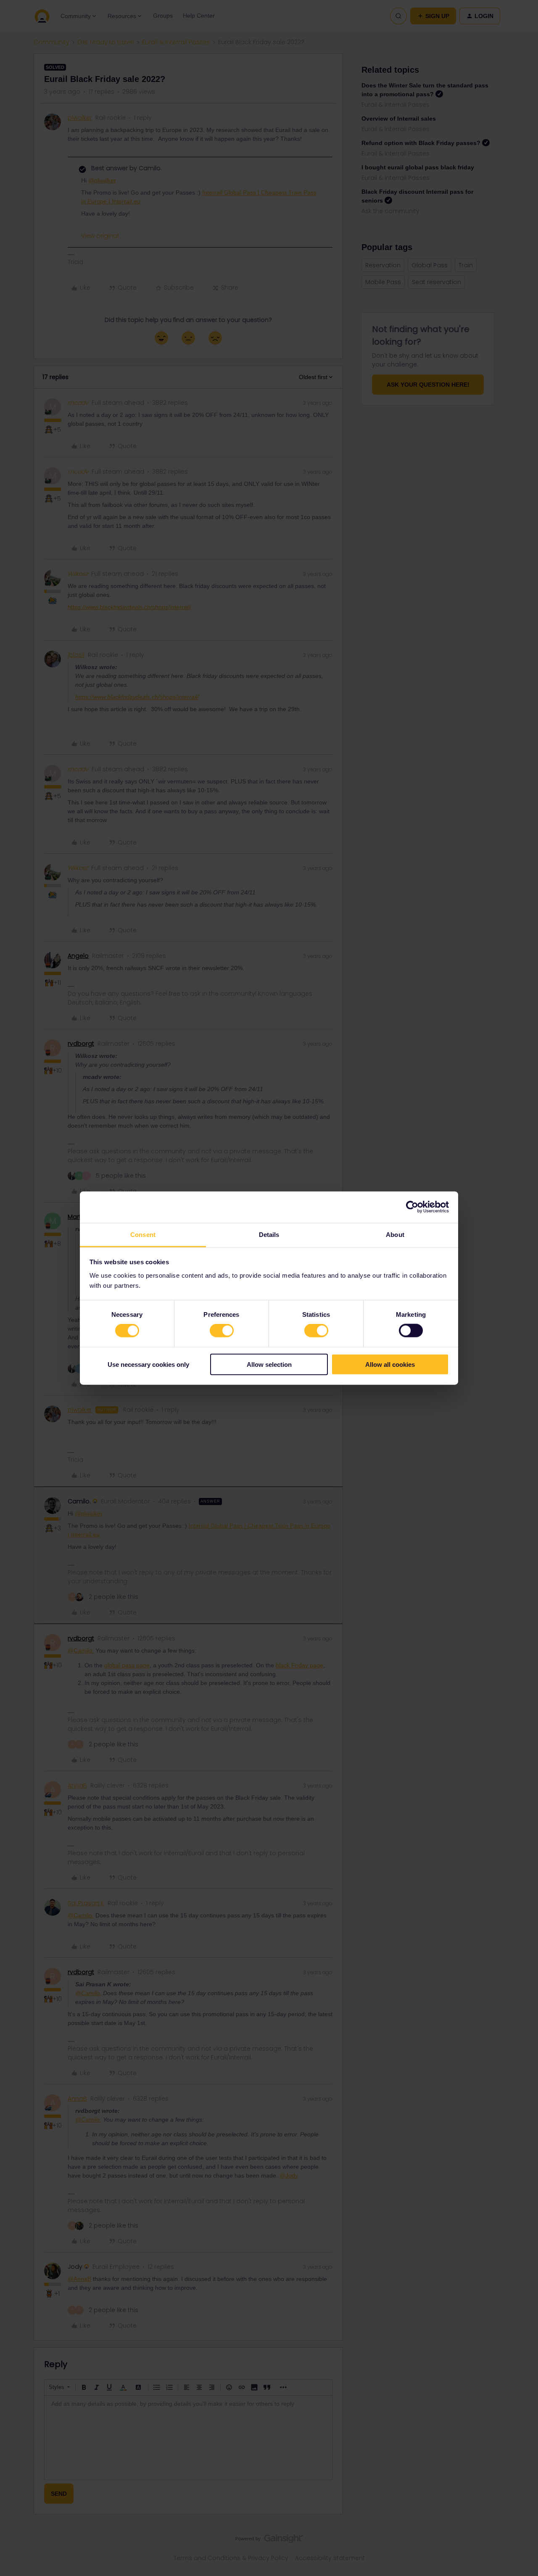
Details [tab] (269, 1234)
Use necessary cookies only (148, 1364)
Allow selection (269, 1364)
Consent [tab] (143, 1234)
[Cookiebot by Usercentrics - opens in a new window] (412, 1207)
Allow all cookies (390, 1364)
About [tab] (395, 1234)
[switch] (222, 1331)
